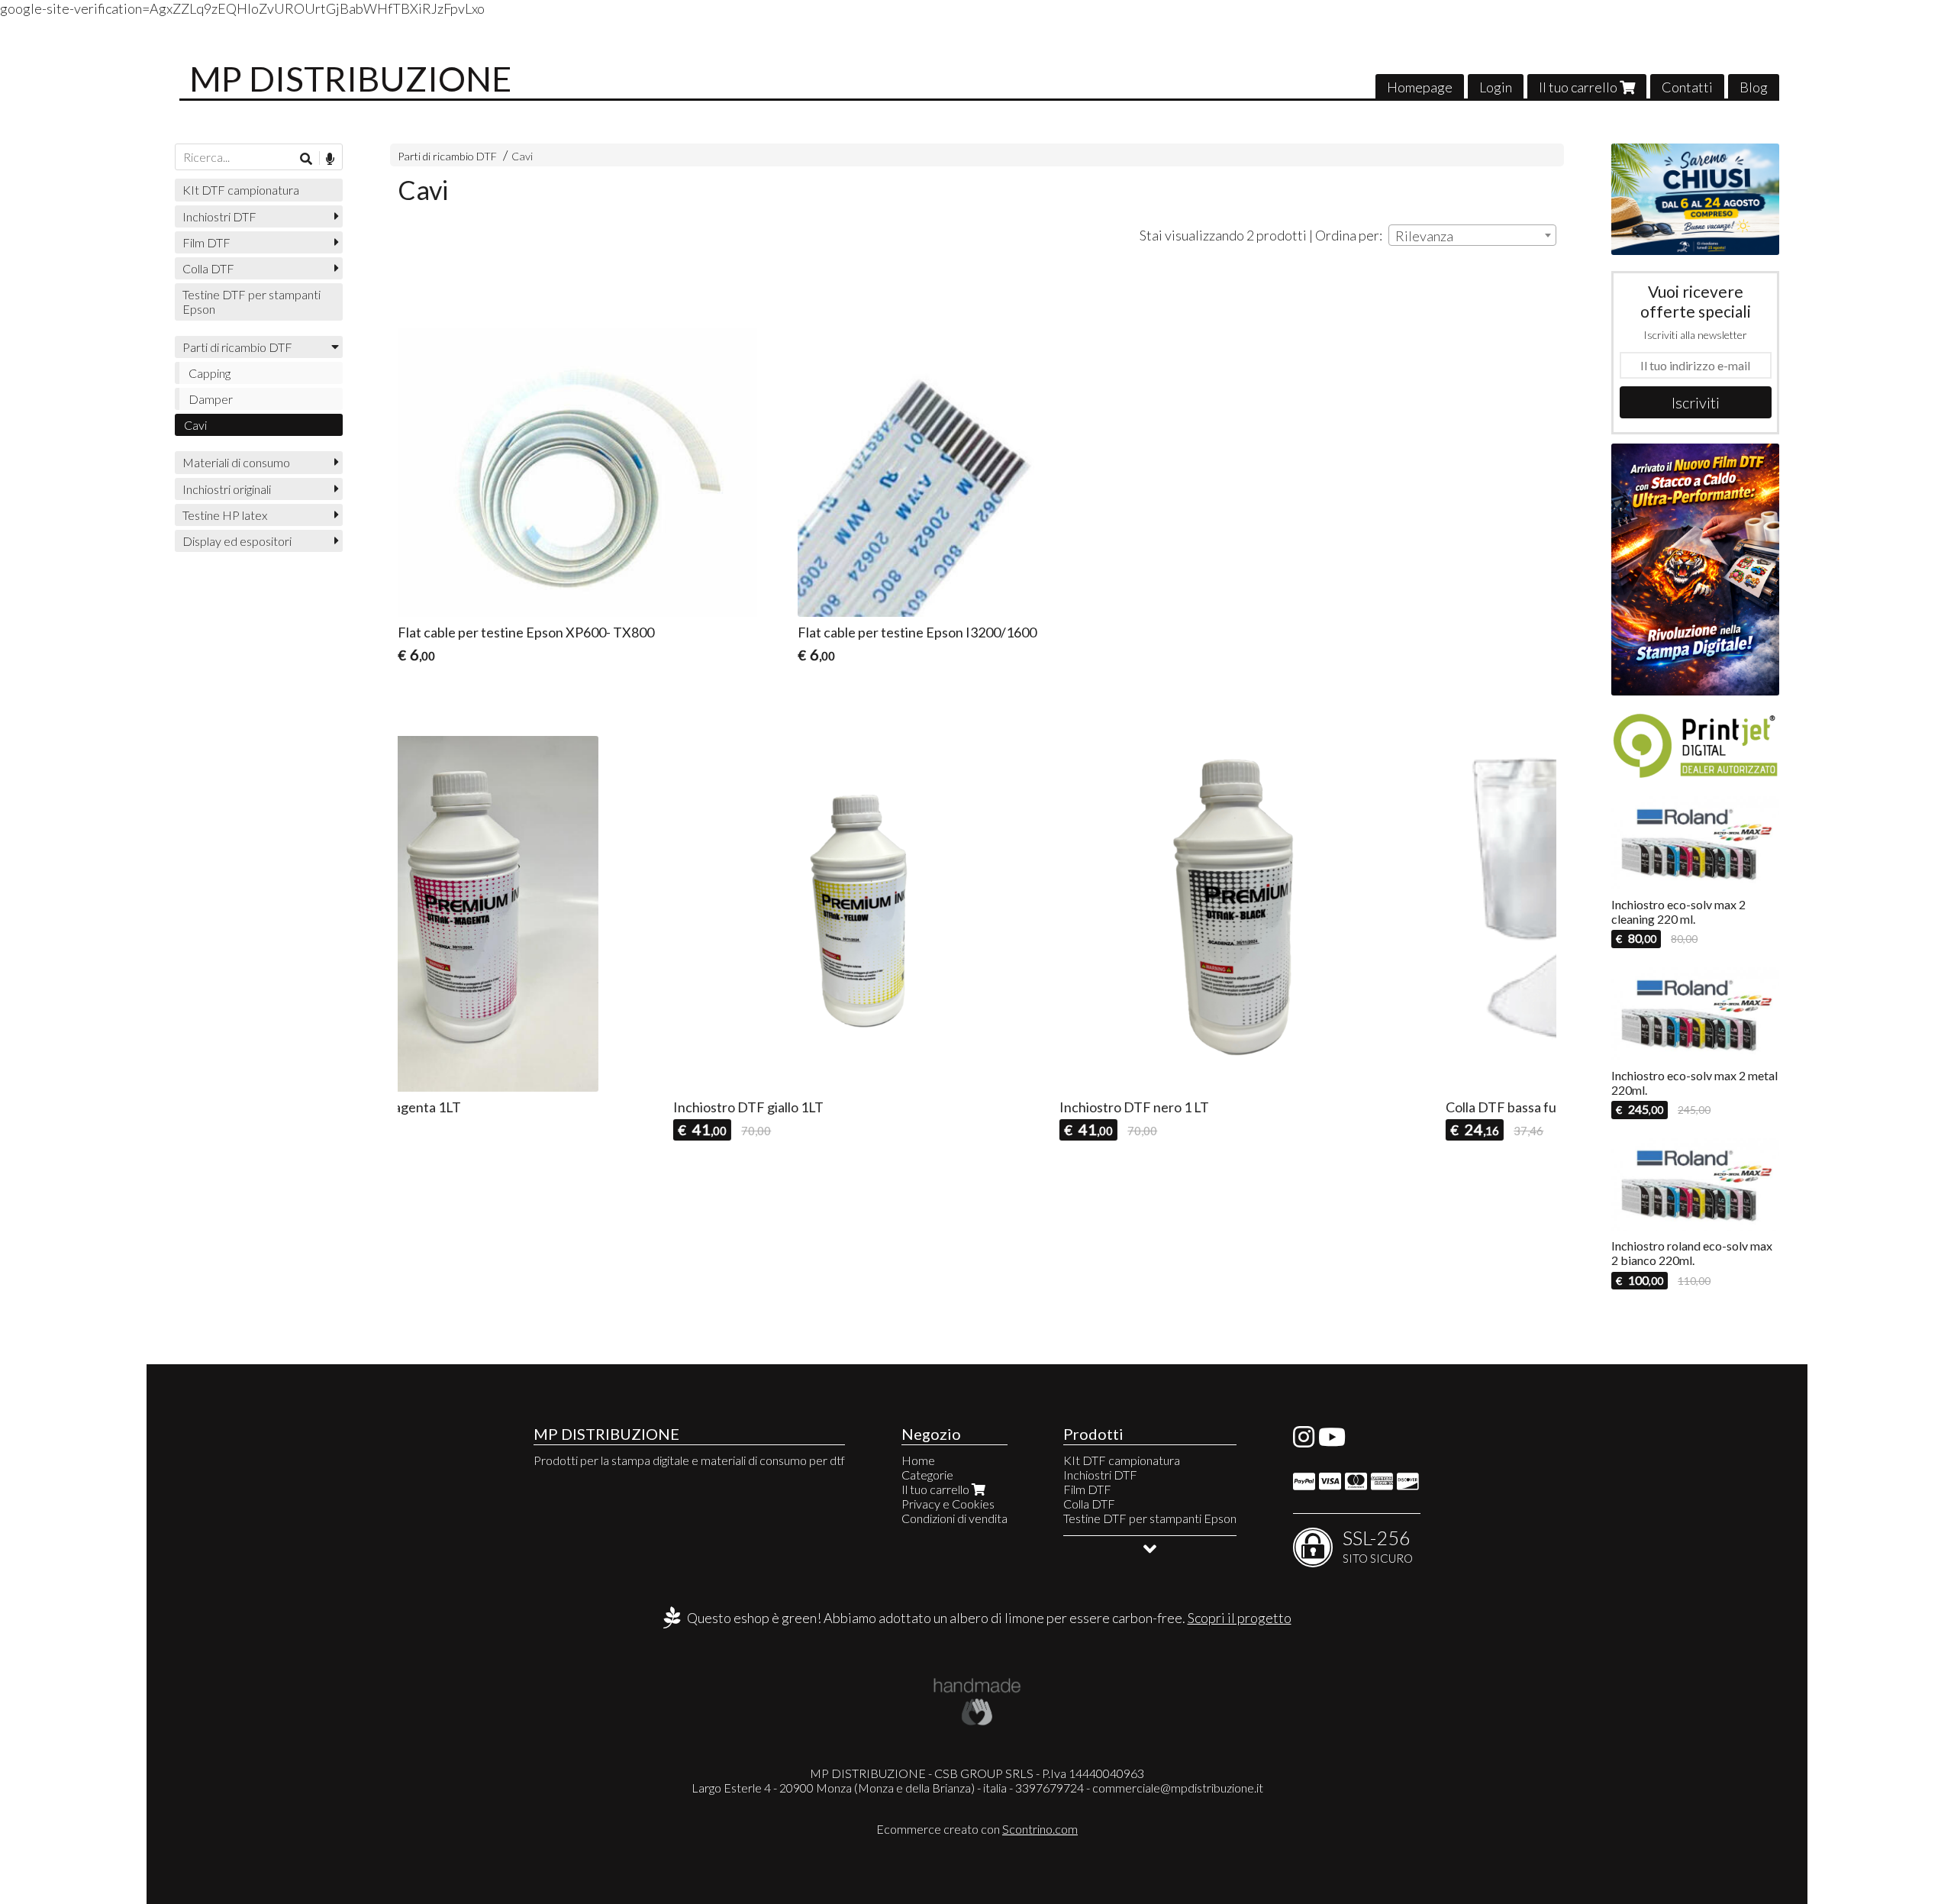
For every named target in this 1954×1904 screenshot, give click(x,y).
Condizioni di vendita (954, 1518)
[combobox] (1472, 235)
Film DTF (206, 242)
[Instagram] (1304, 1441)
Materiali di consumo (236, 462)
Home (918, 1460)
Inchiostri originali (227, 489)
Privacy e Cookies (948, 1504)
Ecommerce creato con (977, 1829)
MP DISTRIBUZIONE (350, 79)
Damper (211, 399)
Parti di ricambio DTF (447, 156)
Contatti (1687, 87)
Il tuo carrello (1579, 87)
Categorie (927, 1475)
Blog (1754, 87)
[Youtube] (1332, 1441)
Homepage (1420, 87)
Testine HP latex (225, 515)
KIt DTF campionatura (241, 190)
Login (1496, 87)
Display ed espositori (237, 541)
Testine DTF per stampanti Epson (252, 302)
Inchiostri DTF (219, 216)
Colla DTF (208, 268)
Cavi (522, 156)
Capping (210, 373)
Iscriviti (1696, 402)
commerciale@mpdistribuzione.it (1178, 1788)
